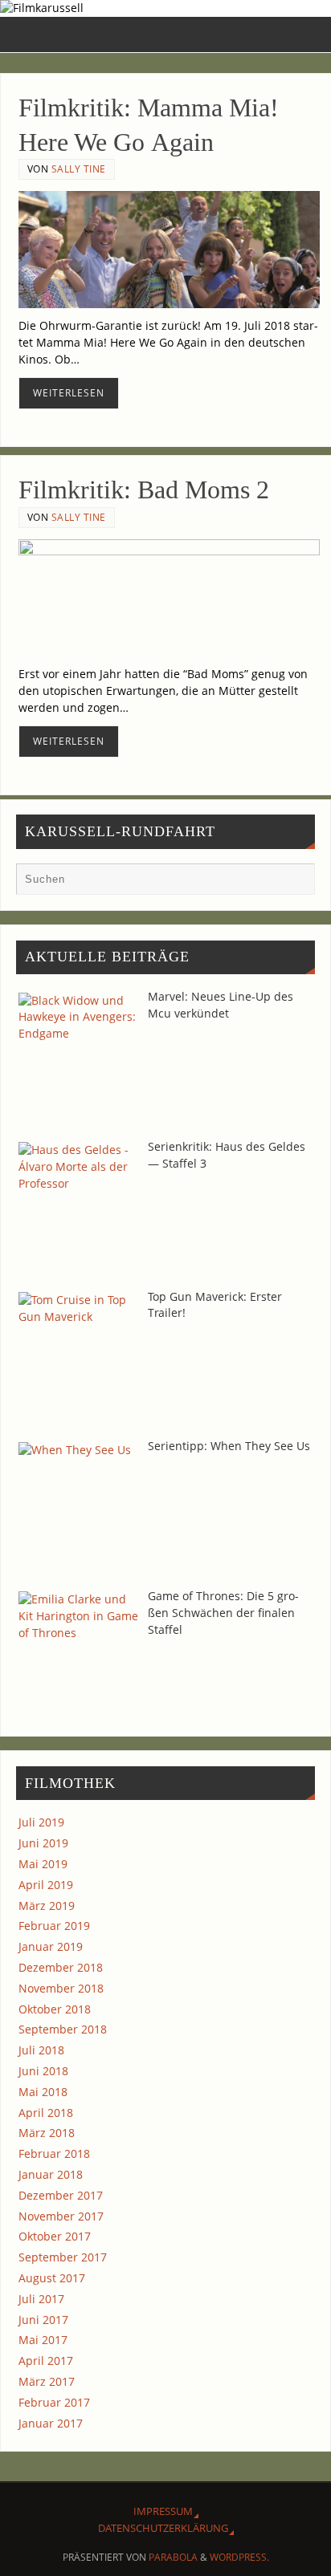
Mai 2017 (43, 2340)
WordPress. (239, 2557)
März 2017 (47, 2381)
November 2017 (61, 2216)
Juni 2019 (43, 1843)
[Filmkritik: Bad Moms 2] (169, 598)
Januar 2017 (51, 2423)
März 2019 (47, 1906)
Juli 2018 (41, 2050)
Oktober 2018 (55, 2009)
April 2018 (46, 2113)
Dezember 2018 (61, 1967)
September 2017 (63, 2257)
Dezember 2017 (61, 2195)
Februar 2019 (54, 1926)
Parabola (173, 2557)
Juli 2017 (41, 2299)
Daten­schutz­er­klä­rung (163, 2528)
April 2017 (46, 2361)
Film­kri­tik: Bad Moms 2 (144, 490)
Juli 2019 (41, 1822)
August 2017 (52, 2278)
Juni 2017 (43, 2320)
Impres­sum (163, 2511)
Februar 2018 (54, 2153)
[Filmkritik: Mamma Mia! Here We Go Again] (169, 250)
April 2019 (46, 1885)
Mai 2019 (43, 1864)
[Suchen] (295, 883)
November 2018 (61, 1988)
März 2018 (47, 2133)
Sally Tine (79, 169)
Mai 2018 (43, 2092)
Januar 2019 (51, 1946)
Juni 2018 (43, 2071)
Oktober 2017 (55, 2236)
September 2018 (63, 2029)
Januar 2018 (51, 2174)
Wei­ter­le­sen (69, 393)
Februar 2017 (54, 2402)
